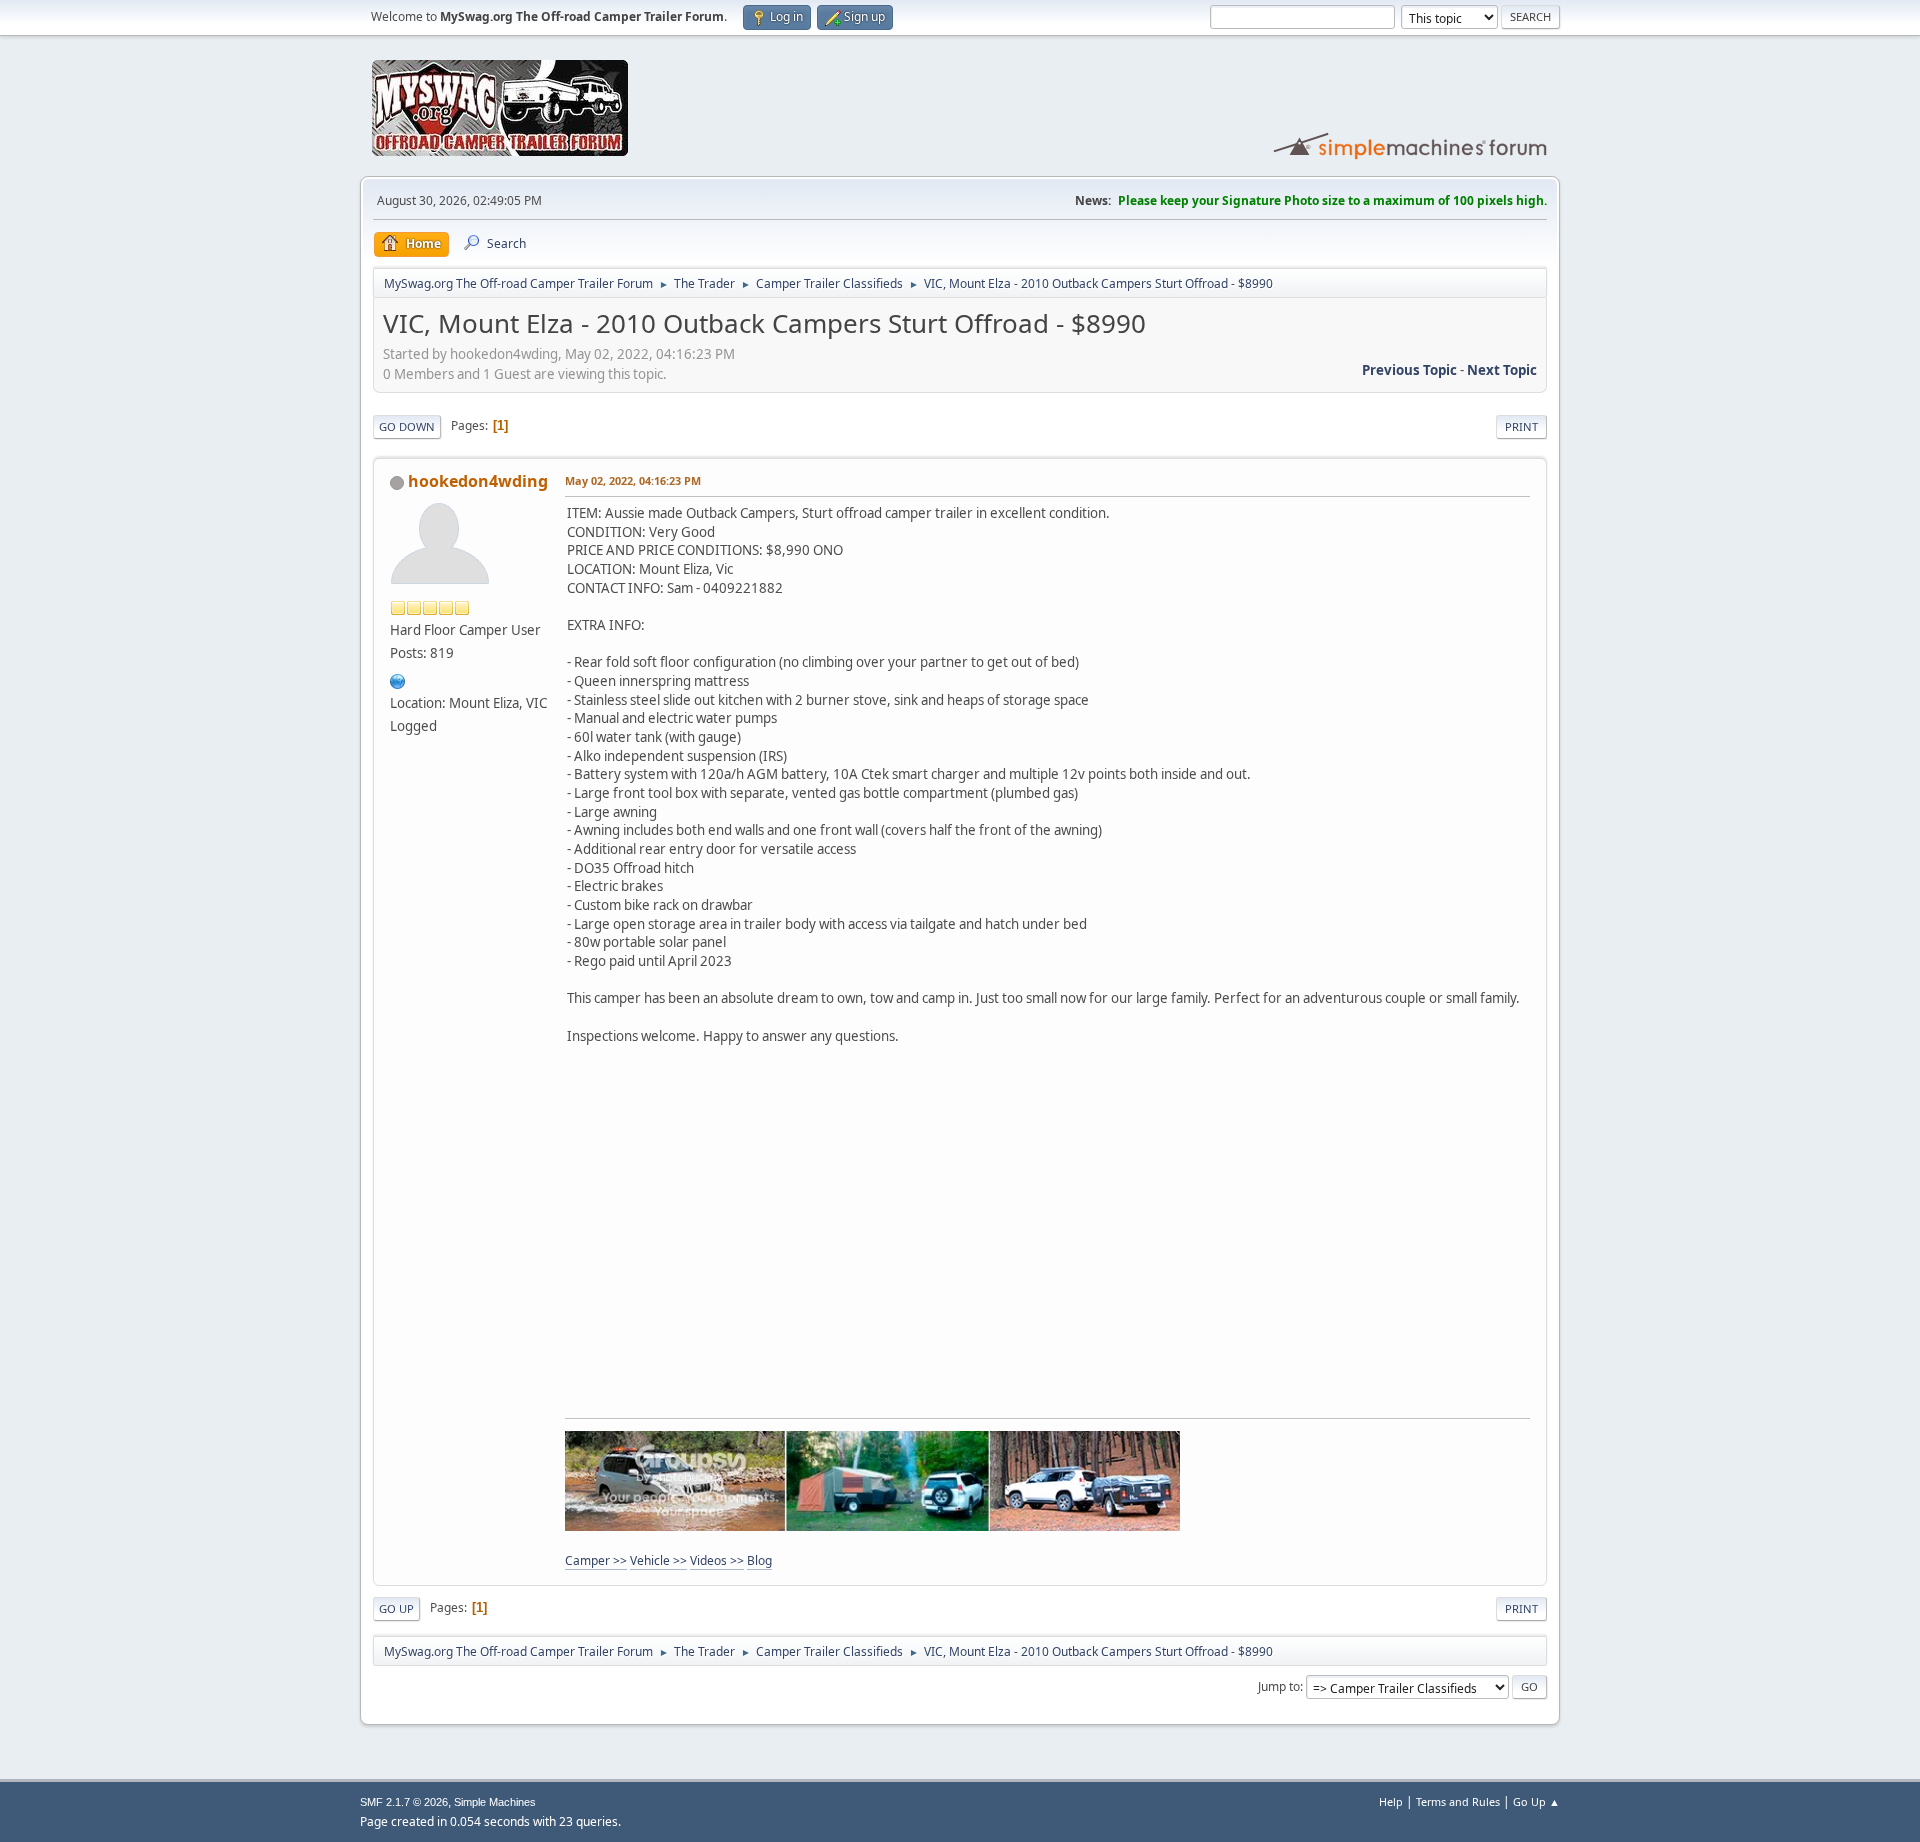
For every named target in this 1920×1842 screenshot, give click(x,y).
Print (1521, 426)
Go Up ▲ (1536, 1801)
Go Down (407, 426)
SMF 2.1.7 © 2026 (404, 1802)
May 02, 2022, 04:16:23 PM (633, 480)
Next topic (1502, 370)
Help (1391, 1801)
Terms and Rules (1458, 1801)
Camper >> (596, 1560)
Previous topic (1409, 370)
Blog (759, 1560)
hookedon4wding (478, 481)
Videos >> (717, 1560)
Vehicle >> (658, 1560)
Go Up (396, 1608)
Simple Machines (495, 1802)
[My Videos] (398, 679)
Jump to (1279, 1686)
